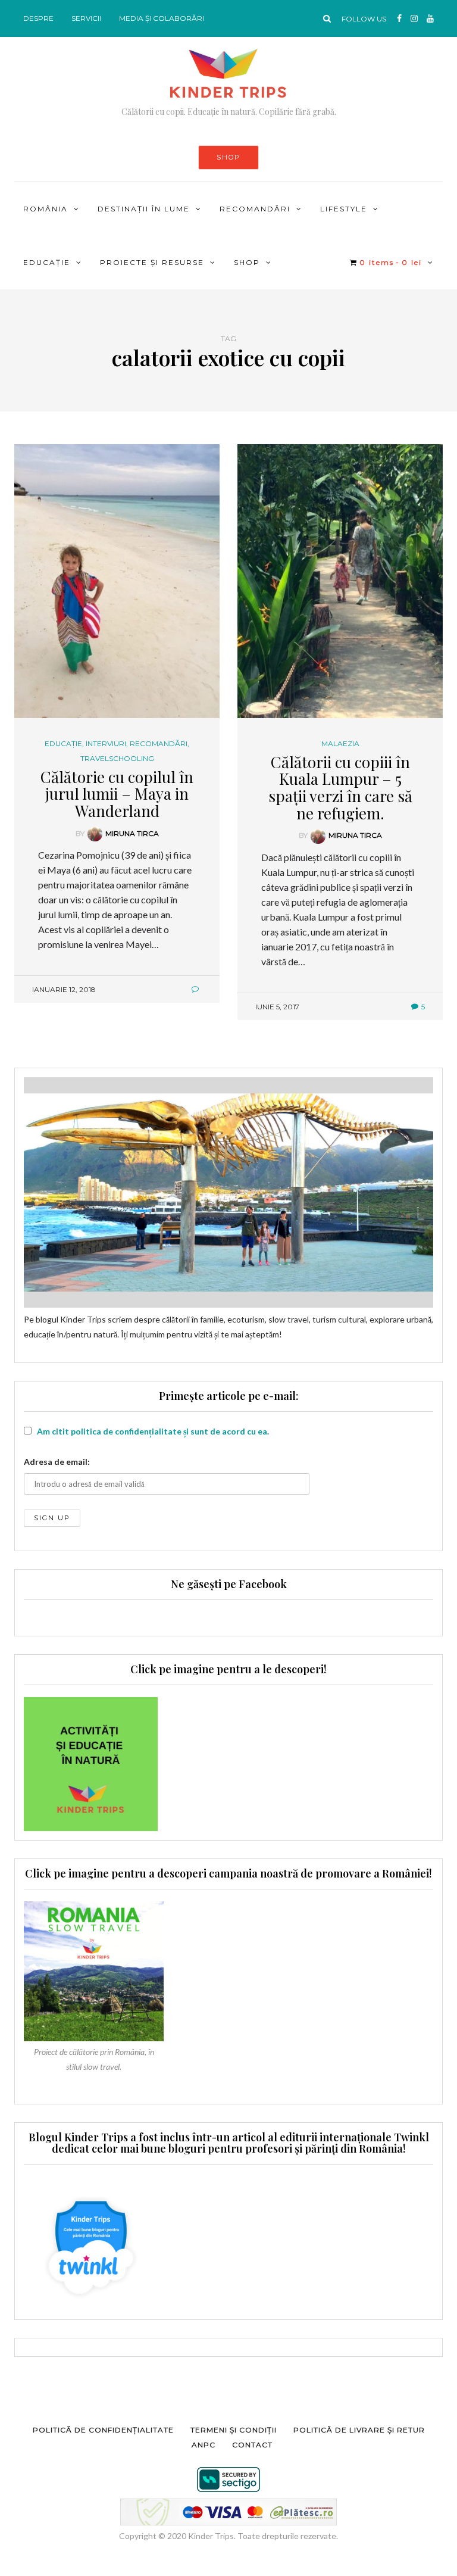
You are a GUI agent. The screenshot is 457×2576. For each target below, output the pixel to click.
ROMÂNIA (46, 209)
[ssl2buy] (228, 2480)
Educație (47, 262)
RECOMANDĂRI (255, 209)
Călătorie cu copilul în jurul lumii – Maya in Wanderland (117, 794)
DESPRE (38, 18)
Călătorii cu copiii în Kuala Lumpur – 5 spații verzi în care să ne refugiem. (340, 788)
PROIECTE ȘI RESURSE (152, 262)
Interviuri (106, 744)
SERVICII (86, 18)
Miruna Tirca (132, 833)
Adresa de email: (57, 1462)
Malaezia (340, 744)
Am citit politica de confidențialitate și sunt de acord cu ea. (153, 1431)
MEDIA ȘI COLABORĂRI (162, 18)
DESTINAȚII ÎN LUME (144, 209)
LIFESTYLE (344, 209)
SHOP (228, 157)
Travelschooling (117, 759)
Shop (247, 262)
